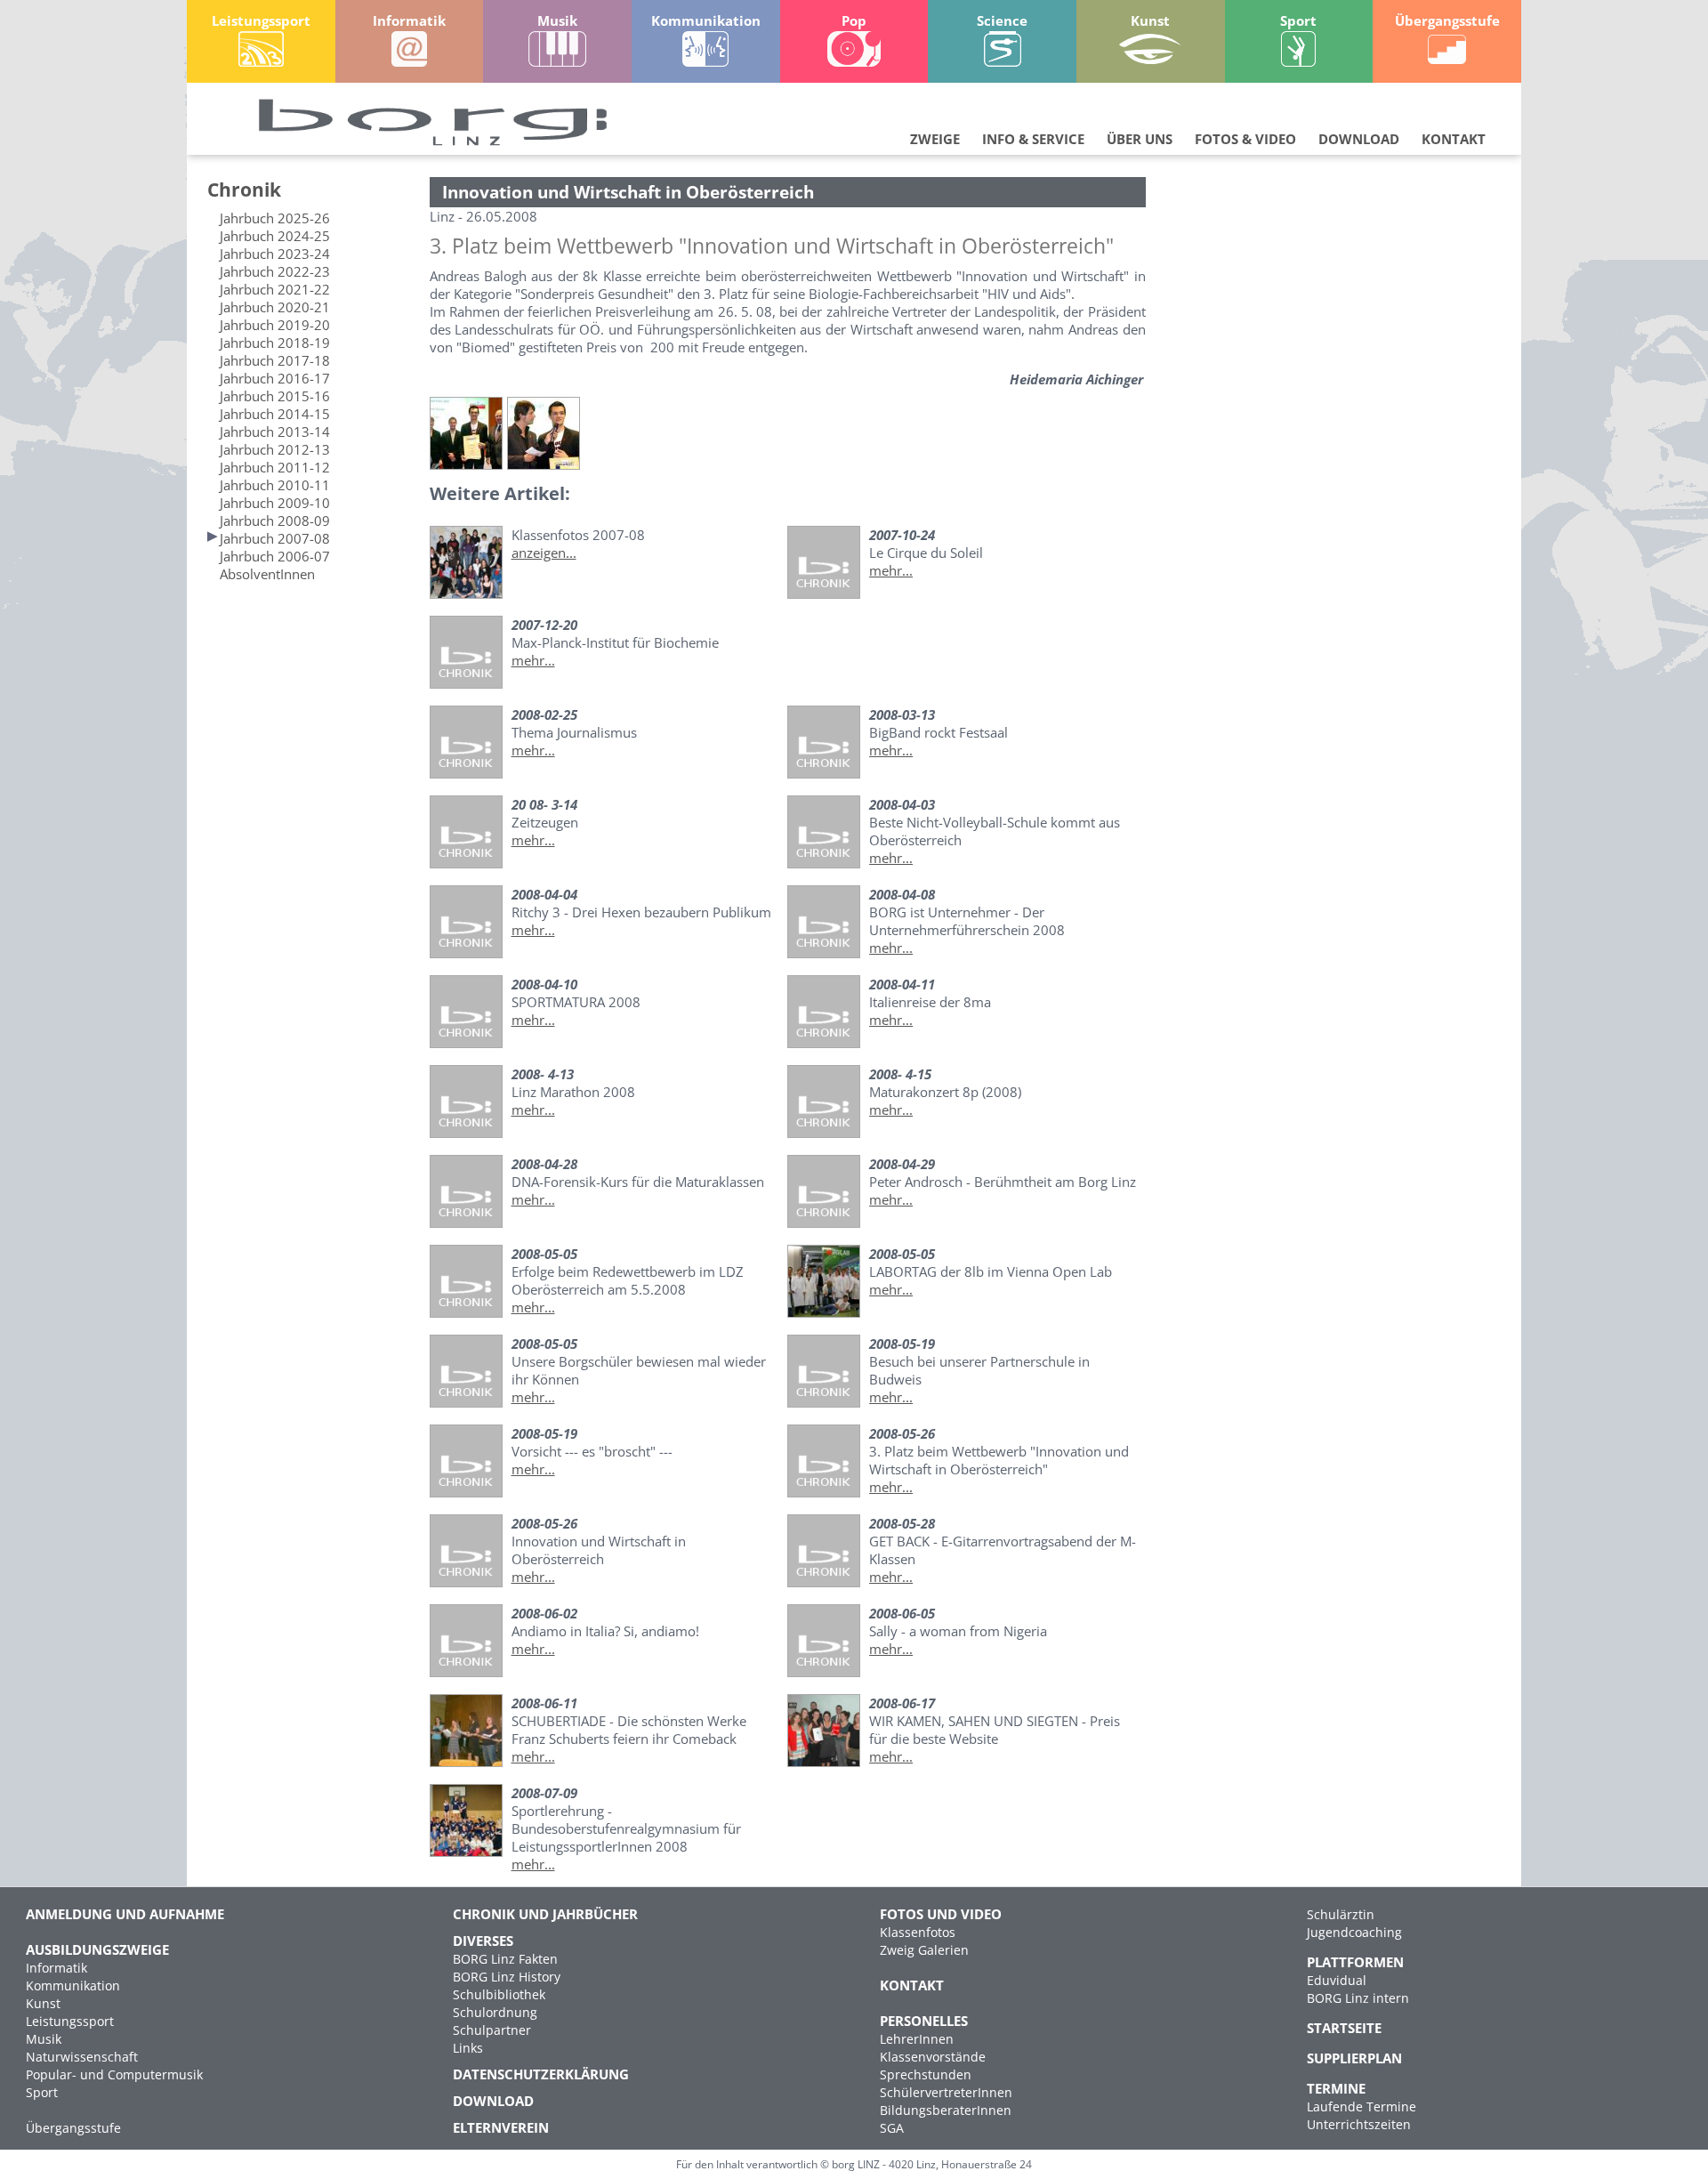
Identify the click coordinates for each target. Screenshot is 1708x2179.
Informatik (56, 1968)
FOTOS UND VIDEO (941, 1914)
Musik (44, 2039)
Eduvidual (1337, 1980)
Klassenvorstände (933, 2057)
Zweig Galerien (924, 1950)
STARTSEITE (1344, 2028)
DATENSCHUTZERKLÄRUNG (541, 2074)
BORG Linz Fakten (505, 1959)
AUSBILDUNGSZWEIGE (97, 1949)
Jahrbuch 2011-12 (275, 467)
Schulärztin (1341, 1914)
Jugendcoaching (1354, 1932)
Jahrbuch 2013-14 (275, 432)
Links (468, 2048)
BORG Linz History (507, 1977)
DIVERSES (483, 1941)
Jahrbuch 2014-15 (275, 414)
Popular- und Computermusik (114, 2074)
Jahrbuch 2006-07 (275, 556)
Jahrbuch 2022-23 (275, 271)
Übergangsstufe (73, 2128)
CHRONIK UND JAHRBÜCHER (545, 1914)
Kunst (43, 2003)
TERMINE (1336, 2088)
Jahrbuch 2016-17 (275, 378)
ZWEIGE (935, 139)
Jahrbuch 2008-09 (275, 521)
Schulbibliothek (499, 1994)
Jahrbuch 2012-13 (275, 449)
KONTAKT (1454, 139)
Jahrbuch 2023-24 (275, 254)
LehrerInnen (917, 2039)
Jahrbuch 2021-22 (275, 289)
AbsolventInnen (267, 574)
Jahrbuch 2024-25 (275, 236)
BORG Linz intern (1358, 1998)
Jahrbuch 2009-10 (275, 503)
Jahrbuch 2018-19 (275, 343)
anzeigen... (544, 553)
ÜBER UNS (1140, 139)
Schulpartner (492, 2030)
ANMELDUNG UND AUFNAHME (125, 1914)
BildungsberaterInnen (946, 2110)
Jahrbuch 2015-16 (275, 396)
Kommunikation (73, 1985)
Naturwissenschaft (82, 2057)
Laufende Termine (1362, 2106)
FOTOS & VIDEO (1245, 139)
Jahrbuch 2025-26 (275, 218)
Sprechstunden (926, 2074)
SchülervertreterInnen (946, 2092)
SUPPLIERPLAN (1354, 2058)
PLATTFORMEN (1355, 1962)
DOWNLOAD (1359, 139)
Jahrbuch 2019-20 (275, 325)
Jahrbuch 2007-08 (275, 538)
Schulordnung (495, 2012)
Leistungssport (70, 2021)
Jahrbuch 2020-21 (275, 307)
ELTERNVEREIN (501, 2127)
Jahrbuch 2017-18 (275, 360)
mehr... (891, 570)
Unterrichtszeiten (1359, 2124)
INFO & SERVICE (1033, 139)
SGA (892, 2128)
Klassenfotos (918, 1932)
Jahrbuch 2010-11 (275, 485)
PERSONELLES (924, 2021)
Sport (42, 2092)
